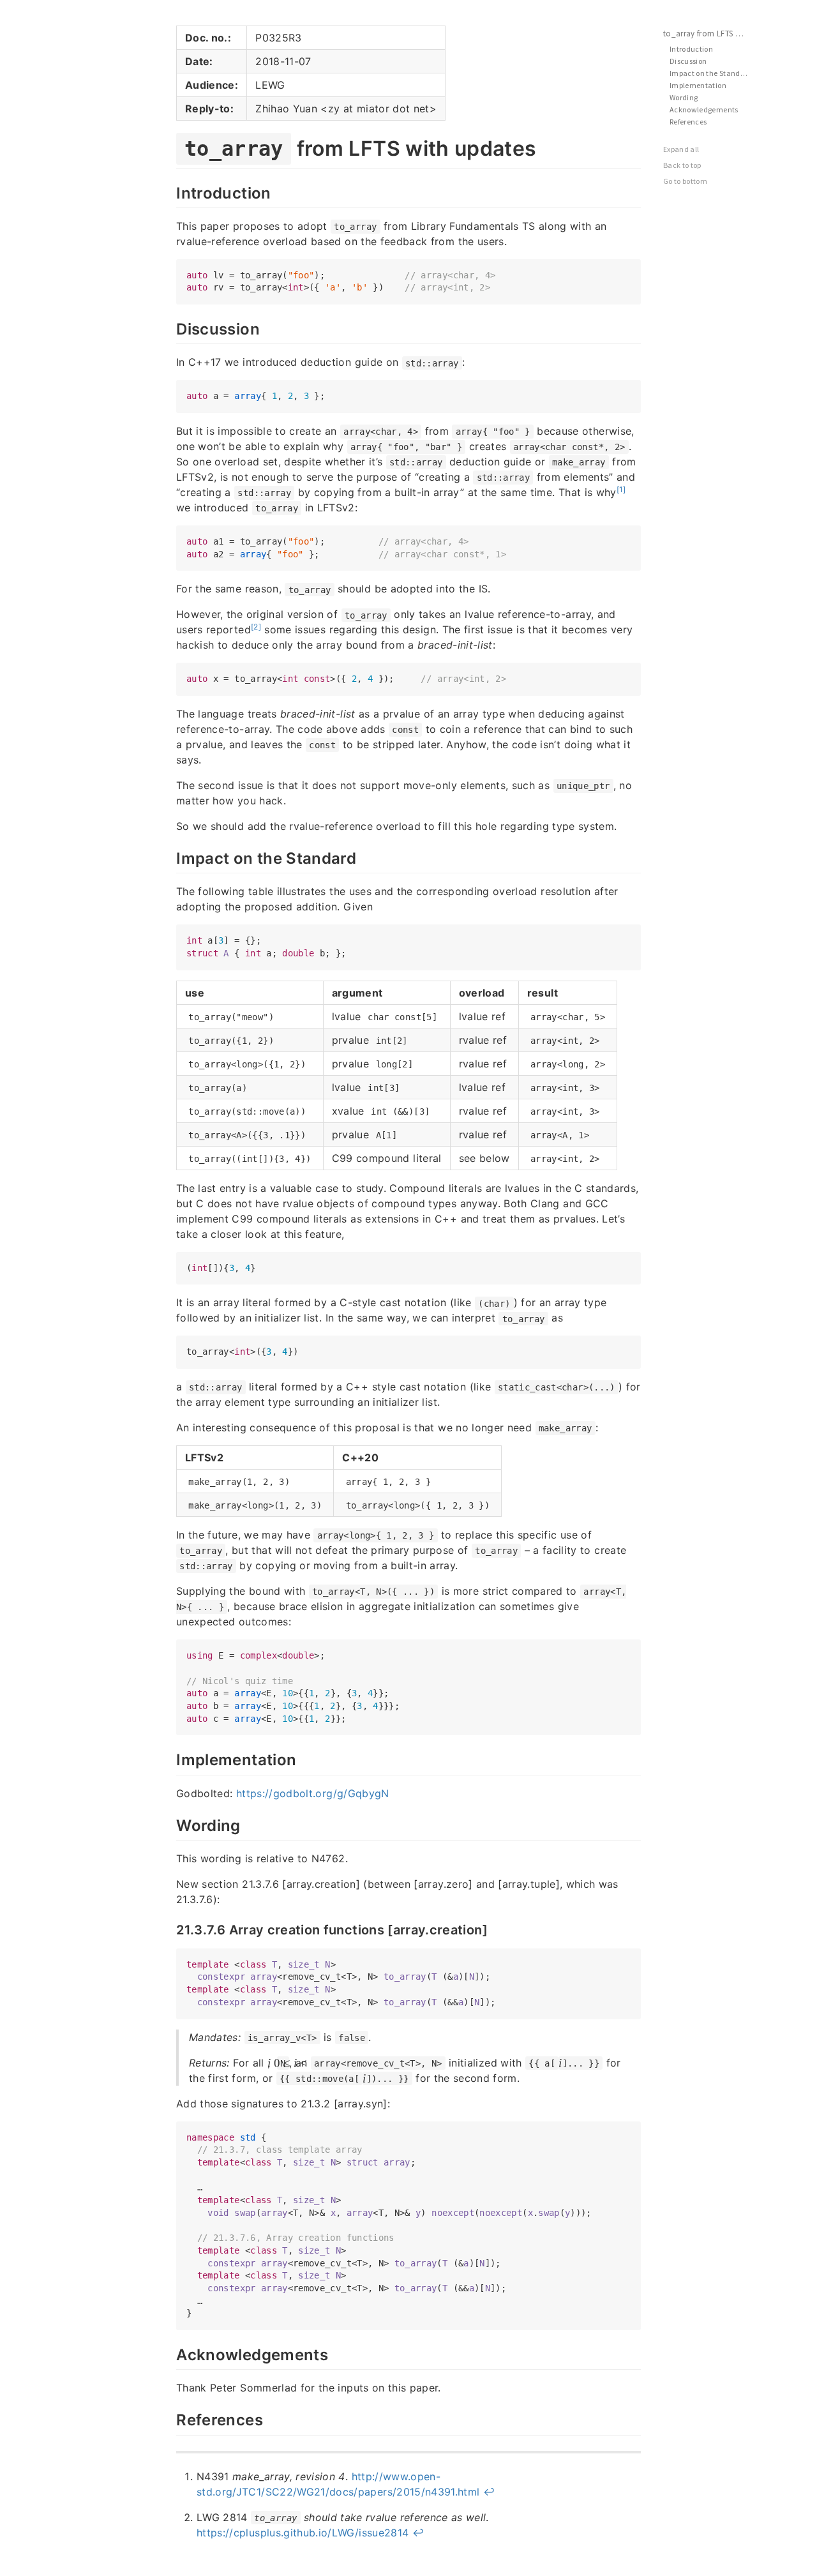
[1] (621, 489)
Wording (684, 97)
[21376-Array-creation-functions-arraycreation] (170, 1929)
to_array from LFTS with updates (712, 34)
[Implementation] (170, 1758)
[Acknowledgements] (170, 2353)
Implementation (698, 85)
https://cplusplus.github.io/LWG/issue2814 (303, 2533)
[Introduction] (170, 192)
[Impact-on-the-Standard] (170, 857)
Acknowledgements (704, 109)
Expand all (681, 149)
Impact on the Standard (711, 73)
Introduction (691, 49)
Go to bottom (685, 181)
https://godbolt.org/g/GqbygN (313, 1793)
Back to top (682, 165)
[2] (256, 627)
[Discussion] (170, 328)
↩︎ (489, 2492)
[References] (170, 2418)
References (688, 122)
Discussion (688, 61)
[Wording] (170, 1824)
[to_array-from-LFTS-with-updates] (170, 146)
